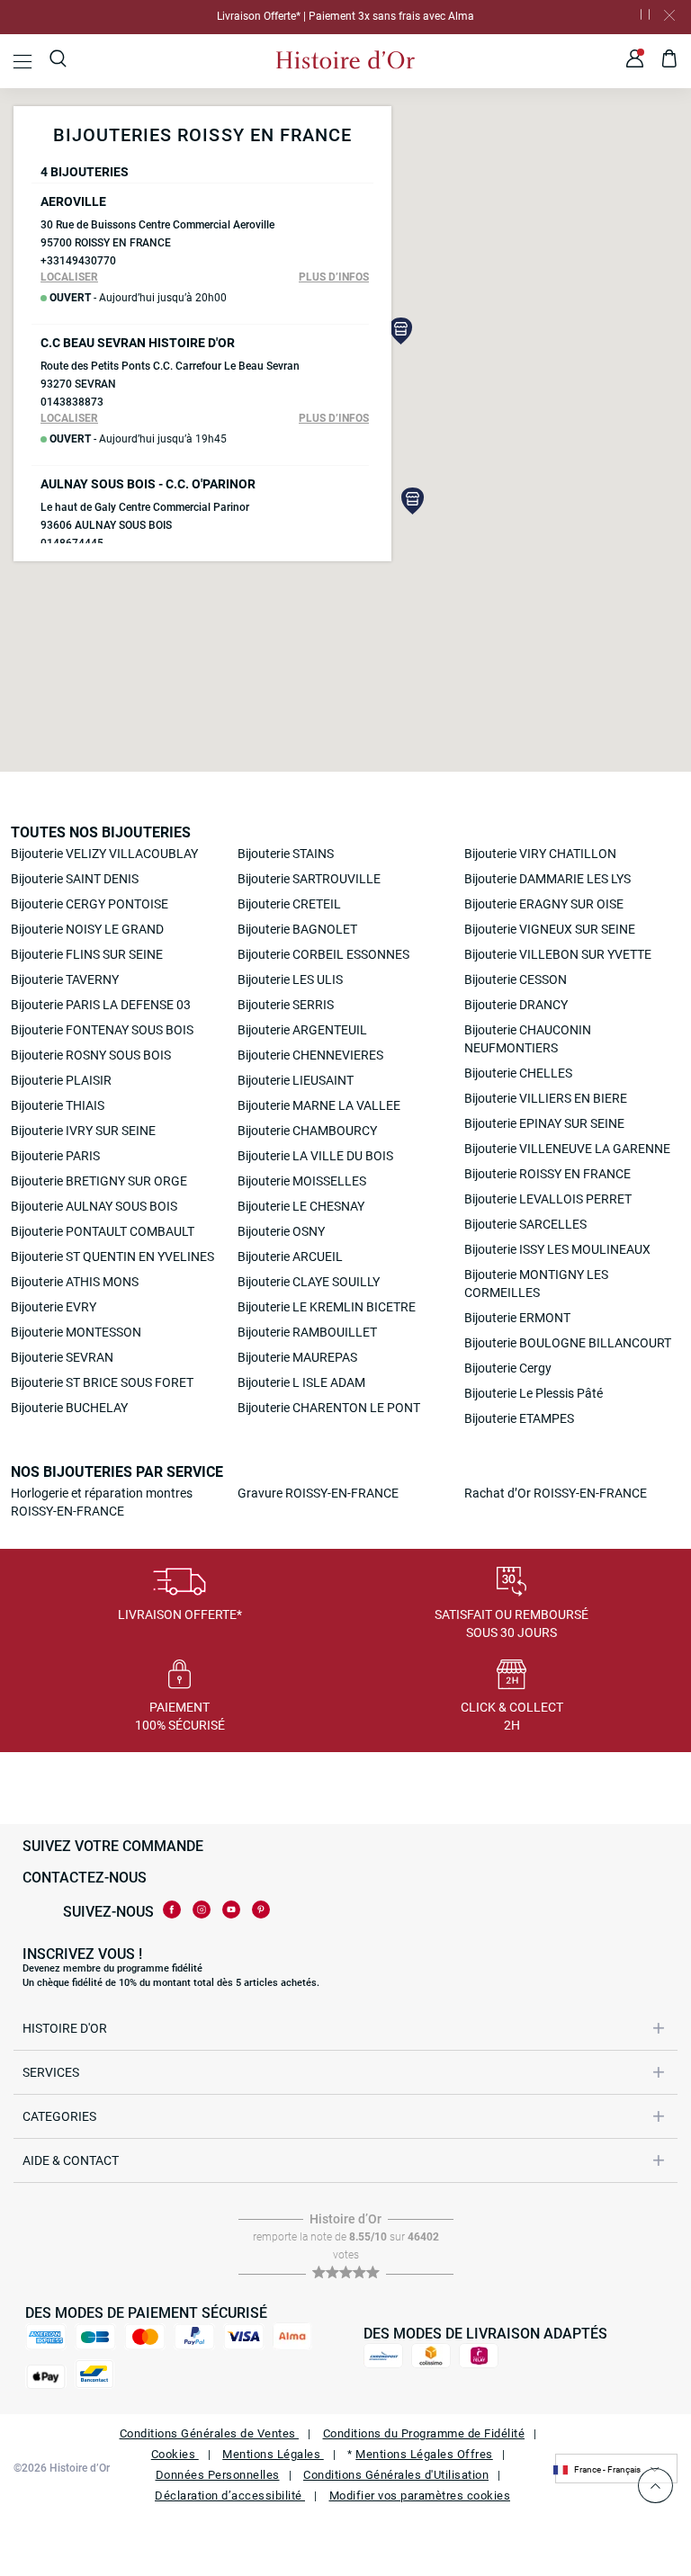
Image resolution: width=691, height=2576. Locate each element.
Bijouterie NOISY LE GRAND (87, 929)
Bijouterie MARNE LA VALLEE (319, 1105)
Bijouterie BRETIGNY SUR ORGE (99, 1181)
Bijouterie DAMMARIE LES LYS (547, 879)
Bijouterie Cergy (508, 1368)
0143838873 (72, 402)
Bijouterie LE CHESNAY (301, 1206)
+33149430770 (78, 261)
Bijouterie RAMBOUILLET (307, 1332)
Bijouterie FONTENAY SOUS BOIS (102, 1030)
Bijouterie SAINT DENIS (75, 879)
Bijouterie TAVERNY (65, 979)
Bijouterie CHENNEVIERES (310, 1055)
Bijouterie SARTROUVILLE (309, 879)
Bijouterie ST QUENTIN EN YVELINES (112, 1257)
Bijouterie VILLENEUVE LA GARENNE (567, 1149)
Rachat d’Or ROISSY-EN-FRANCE (556, 1493)
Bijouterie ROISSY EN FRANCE (547, 1174)
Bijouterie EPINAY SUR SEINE (544, 1123)
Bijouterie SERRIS (286, 1005)
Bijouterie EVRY (54, 1307)
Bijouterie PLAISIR (61, 1080)
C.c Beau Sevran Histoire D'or (138, 343)
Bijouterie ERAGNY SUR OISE (544, 904)
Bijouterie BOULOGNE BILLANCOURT (568, 1343)
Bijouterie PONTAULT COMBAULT (103, 1231)
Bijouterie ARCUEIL (290, 1257)
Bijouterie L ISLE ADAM (301, 1382)
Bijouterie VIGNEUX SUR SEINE (550, 929)
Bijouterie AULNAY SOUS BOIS (94, 1206)
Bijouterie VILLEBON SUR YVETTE (558, 954)
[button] (401, 331)
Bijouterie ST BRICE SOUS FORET (102, 1382)
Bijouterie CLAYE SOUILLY (309, 1282)
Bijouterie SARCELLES (525, 1224)
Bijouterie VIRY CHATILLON (540, 854)
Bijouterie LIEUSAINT (296, 1080)
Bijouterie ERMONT (517, 1318)
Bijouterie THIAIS (58, 1105)
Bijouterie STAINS (286, 854)
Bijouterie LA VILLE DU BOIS (315, 1156)
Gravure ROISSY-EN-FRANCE (318, 1493)
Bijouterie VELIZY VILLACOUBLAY (104, 854)
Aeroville (73, 201)
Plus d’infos (334, 277)
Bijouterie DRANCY (516, 1005)
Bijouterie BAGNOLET (297, 929)
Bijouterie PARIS (55, 1156)
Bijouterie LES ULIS (290, 979)
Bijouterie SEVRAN (62, 1357)
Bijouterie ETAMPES (519, 1418)
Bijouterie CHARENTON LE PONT (329, 1408)
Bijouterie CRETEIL (289, 904)
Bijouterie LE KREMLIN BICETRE (327, 1307)
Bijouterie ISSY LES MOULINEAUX (557, 1249)
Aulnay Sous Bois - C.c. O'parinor (148, 484)
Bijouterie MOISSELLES (302, 1181)
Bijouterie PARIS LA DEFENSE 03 (101, 1005)
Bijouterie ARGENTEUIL (302, 1030)
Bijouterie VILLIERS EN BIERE (546, 1098)
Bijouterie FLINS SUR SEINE (87, 954)
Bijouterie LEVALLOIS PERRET (548, 1199)
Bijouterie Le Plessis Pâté (534, 1393)
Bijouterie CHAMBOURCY (307, 1131)
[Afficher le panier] (670, 61)
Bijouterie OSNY (281, 1231)
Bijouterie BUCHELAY (69, 1408)
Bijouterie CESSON (516, 979)
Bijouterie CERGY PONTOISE (90, 904)
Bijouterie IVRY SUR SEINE (83, 1131)
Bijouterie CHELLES (518, 1073)
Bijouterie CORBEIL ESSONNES (323, 954)
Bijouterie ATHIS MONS (75, 1282)
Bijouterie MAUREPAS (297, 1357)
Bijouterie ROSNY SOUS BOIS (91, 1055)
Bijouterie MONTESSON (76, 1332)
